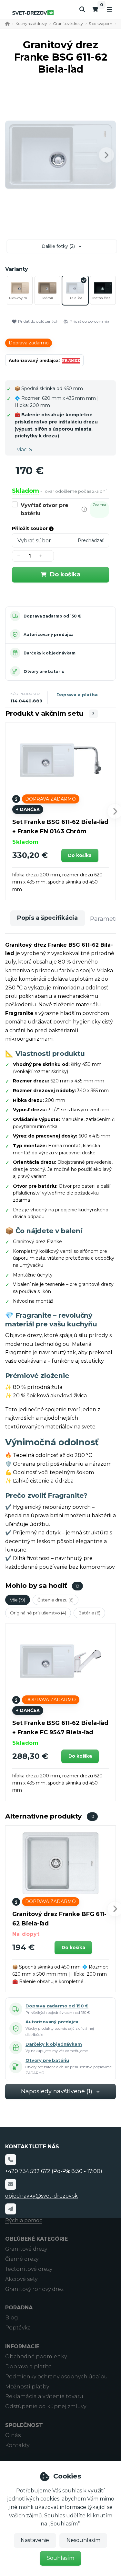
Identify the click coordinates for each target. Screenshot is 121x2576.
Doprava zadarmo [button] (29, 343)
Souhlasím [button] (60, 2558)
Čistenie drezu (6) (55, 1600)
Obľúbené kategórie (36, 2239)
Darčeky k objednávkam (50, 653)
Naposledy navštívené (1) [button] (57, 2091)
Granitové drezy (68, 23)
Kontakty (17, 2445)
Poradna (19, 2308)
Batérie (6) (89, 1613)
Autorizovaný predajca (49, 635)
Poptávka (18, 2328)
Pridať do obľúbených (38, 321)
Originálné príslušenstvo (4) (38, 1613)
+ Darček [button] (28, 809)
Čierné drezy (22, 2259)
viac (22, 450)
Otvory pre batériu (44, 671)
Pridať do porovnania (90, 321)
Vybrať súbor (34, 541)
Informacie (22, 2346)
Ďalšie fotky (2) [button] (58, 246)
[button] (106, 155)
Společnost (24, 2425)
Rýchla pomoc (24, 2220)
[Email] (11, 2184)
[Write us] (11, 2209)
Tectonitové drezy (29, 2269)
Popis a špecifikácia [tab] (47, 918)
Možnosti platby (27, 2387)
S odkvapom (101, 23)
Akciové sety (21, 2279)
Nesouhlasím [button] (83, 2540)
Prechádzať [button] (91, 540)
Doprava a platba (77, 695)
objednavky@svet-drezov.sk (41, 2196)
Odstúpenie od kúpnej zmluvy (46, 2406)
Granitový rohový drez (34, 2289)
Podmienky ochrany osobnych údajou (56, 2377)
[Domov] (33, 13)
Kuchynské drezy (31, 23)
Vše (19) (18, 1600)
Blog (12, 2318)
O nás (13, 2435)
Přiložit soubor (30, 528)
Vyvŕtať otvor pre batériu (45, 509)
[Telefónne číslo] (11, 2160)
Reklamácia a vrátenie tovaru (44, 2396)
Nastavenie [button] (35, 2540)
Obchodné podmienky (36, 2357)
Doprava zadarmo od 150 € (52, 616)
